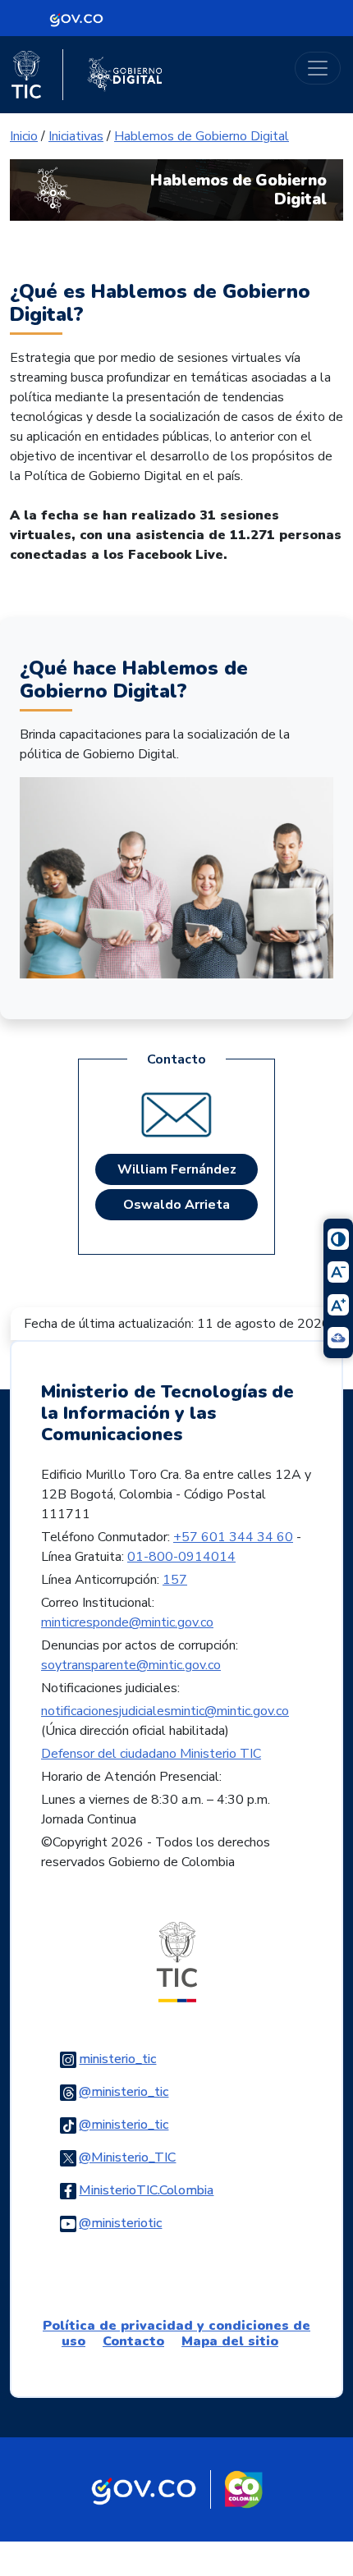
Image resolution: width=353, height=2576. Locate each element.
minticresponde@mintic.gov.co (127, 1622)
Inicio (24, 136)
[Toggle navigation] (318, 68)
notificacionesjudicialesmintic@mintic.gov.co (165, 1711)
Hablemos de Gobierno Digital (202, 136)
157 (175, 1580)
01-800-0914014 (181, 1557)
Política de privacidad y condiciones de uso (176, 2333)
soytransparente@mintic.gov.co (131, 1665)
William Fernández (177, 1169)
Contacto (133, 2341)
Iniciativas (76, 136)
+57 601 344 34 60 (233, 1537)
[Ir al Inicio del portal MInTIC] (177, 1961)
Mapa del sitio (230, 2341)
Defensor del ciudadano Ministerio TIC (151, 1754)
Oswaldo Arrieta (176, 1205)
